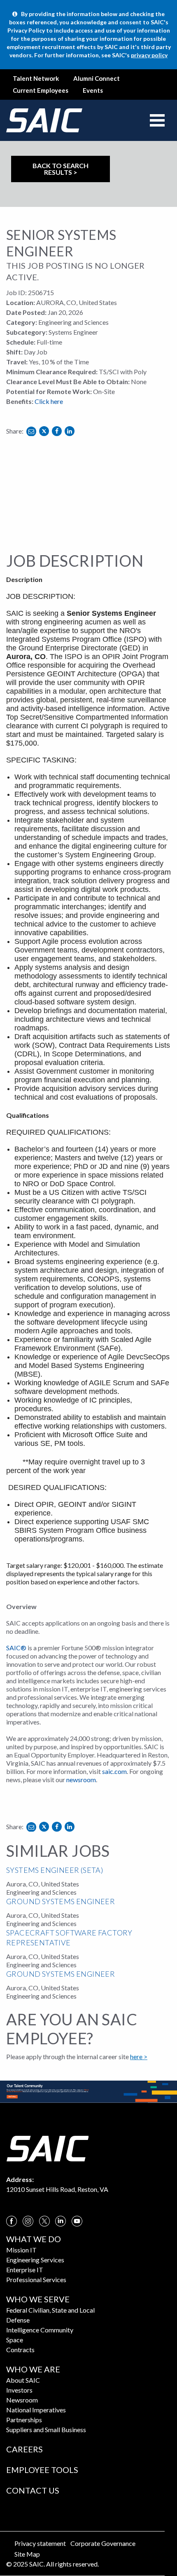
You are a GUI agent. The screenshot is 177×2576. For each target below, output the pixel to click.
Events (93, 90)
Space (15, 2340)
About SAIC (23, 2380)
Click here (49, 401)
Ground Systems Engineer (61, 1901)
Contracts (20, 2350)
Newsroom (22, 2400)
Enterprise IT (25, 2270)
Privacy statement (40, 2543)
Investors (19, 2390)
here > (139, 2056)
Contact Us (33, 2490)
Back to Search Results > (61, 169)
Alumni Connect (97, 78)
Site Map (27, 2554)
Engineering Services (35, 2260)
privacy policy (149, 55)
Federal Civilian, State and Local (50, 2310)
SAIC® (16, 1648)
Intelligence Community (40, 2330)
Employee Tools (42, 2470)
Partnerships (24, 2420)
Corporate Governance (103, 2543)
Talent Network (36, 78)
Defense (18, 2320)
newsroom (81, 1780)
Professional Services (36, 2279)
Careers (24, 2449)
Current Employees (41, 90)
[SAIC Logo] (47, 2148)
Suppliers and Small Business (46, 2429)
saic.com (114, 1771)
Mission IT (21, 2250)
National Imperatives (36, 2410)
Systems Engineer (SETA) (55, 1870)
